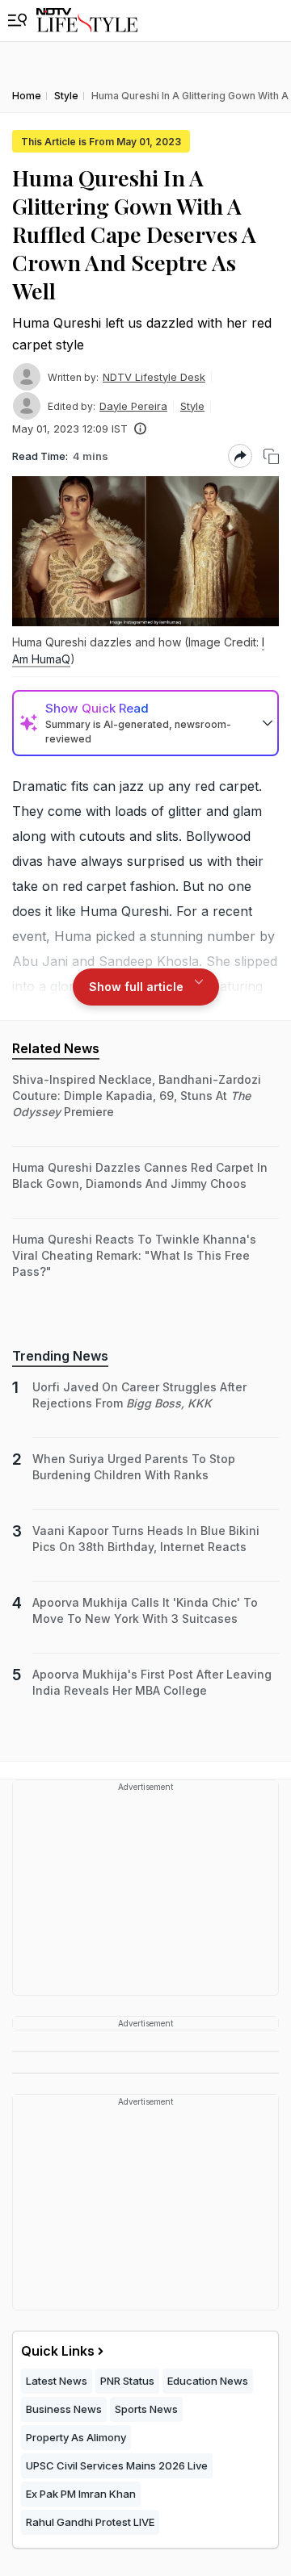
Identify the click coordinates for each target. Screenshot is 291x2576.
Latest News (57, 2381)
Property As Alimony (76, 2437)
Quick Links (58, 2351)
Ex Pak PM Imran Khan (81, 2494)
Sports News (146, 2409)
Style (192, 406)
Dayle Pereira (133, 406)
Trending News (60, 1356)
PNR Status (127, 2381)
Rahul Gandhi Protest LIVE (90, 2522)
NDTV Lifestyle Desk (154, 377)
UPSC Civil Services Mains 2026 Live (117, 2465)
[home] (87, 21)
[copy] (271, 456)
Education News (208, 2381)
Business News (64, 2409)
